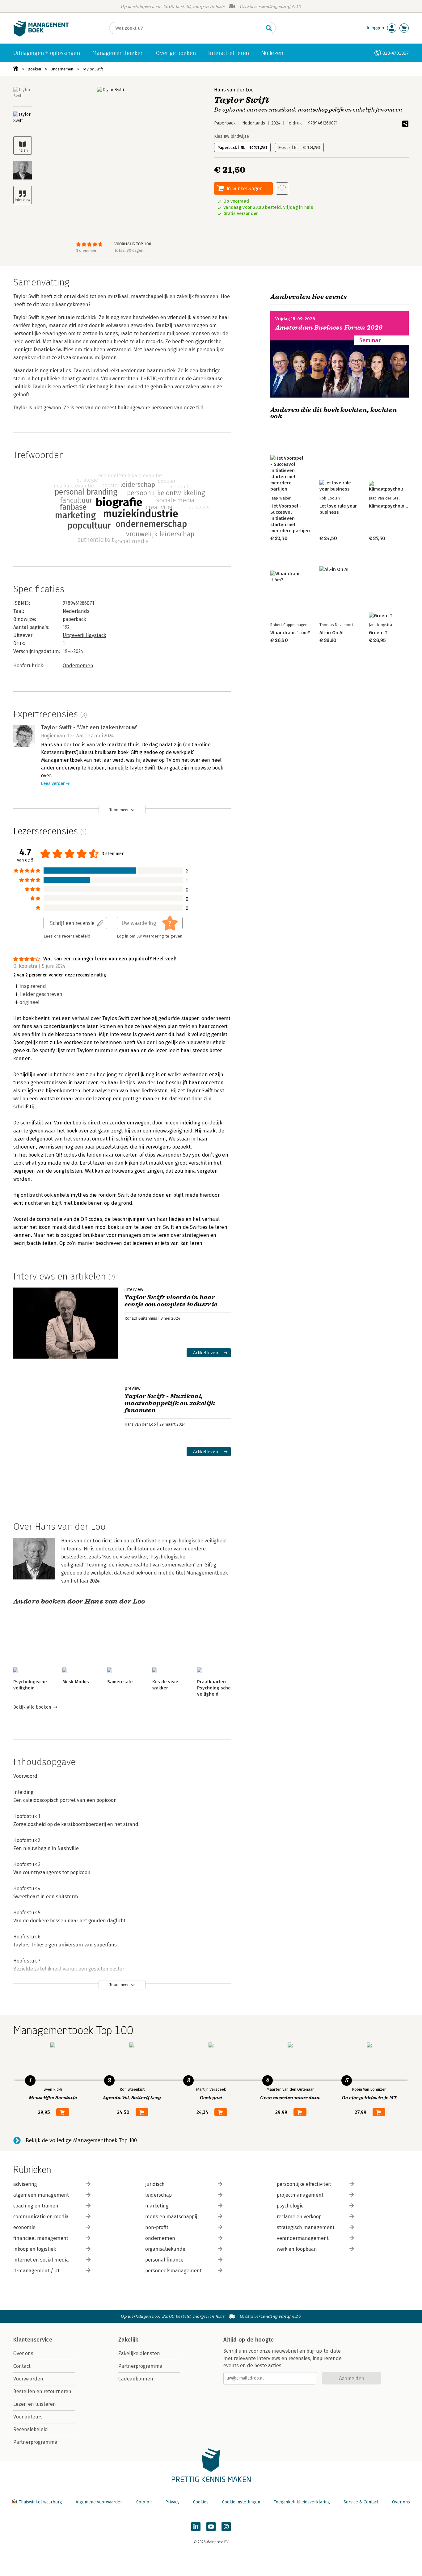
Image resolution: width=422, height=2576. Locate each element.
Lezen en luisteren (35, 2404)
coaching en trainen (36, 2206)
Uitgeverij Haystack (84, 635)
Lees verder (53, 784)
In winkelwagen (245, 188)
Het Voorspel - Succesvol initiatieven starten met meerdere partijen (290, 518)
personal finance (164, 2260)
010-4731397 (396, 53)
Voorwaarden (28, 2379)
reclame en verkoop (299, 2217)
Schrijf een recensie (72, 923)
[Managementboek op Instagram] (226, 2527)
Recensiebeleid (31, 2429)
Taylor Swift (93, 69)
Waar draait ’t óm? (290, 633)
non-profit (157, 2227)
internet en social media (41, 2260)
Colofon (144, 2502)
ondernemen (160, 2238)
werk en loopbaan (297, 2249)
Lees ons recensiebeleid (67, 936)
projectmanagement (300, 2195)
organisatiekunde (165, 2249)
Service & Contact (361, 2502)
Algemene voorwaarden (99, 2502)
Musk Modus (76, 1682)
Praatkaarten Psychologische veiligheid (214, 1688)
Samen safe (120, 1682)
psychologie (290, 2206)
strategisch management (306, 2227)
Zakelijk (128, 2340)
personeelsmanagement (173, 2271)
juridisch (155, 2184)
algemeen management (41, 2195)
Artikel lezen (206, 1353)
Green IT (378, 633)
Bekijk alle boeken (32, 1707)
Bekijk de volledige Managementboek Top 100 (81, 2140)
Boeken (34, 69)
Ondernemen (62, 69)
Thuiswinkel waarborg (40, 2502)
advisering (25, 2184)
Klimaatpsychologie (390, 506)
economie (24, 2227)
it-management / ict (36, 2271)
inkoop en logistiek (35, 2249)
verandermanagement (303, 2238)
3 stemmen (86, 251)
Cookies (201, 2502)
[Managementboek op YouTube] (211, 2527)
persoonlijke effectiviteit (304, 2184)
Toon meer (119, 810)
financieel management (41, 2238)
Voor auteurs (28, 2417)
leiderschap (158, 2195)
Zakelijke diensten (139, 2353)
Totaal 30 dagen (129, 250)
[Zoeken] (269, 28)
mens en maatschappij (171, 2217)
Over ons (23, 2353)
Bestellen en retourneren (42, 2391)
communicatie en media (41, 2217)
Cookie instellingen (241, 2502)
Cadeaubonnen (136, 2379)
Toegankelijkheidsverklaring (302, 2502)
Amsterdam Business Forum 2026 (329, 328)
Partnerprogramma (35, 2442)
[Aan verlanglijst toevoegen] (282, 188)
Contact (22, 2366)
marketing (157, 2206)
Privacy (172, 2502)
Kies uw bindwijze (232, 136)
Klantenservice (33, 2340)
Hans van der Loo (234, 90)
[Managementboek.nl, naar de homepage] (41, 35)
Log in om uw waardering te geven (150, 936)
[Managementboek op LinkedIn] (196, 2527)
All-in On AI (331, 633)
